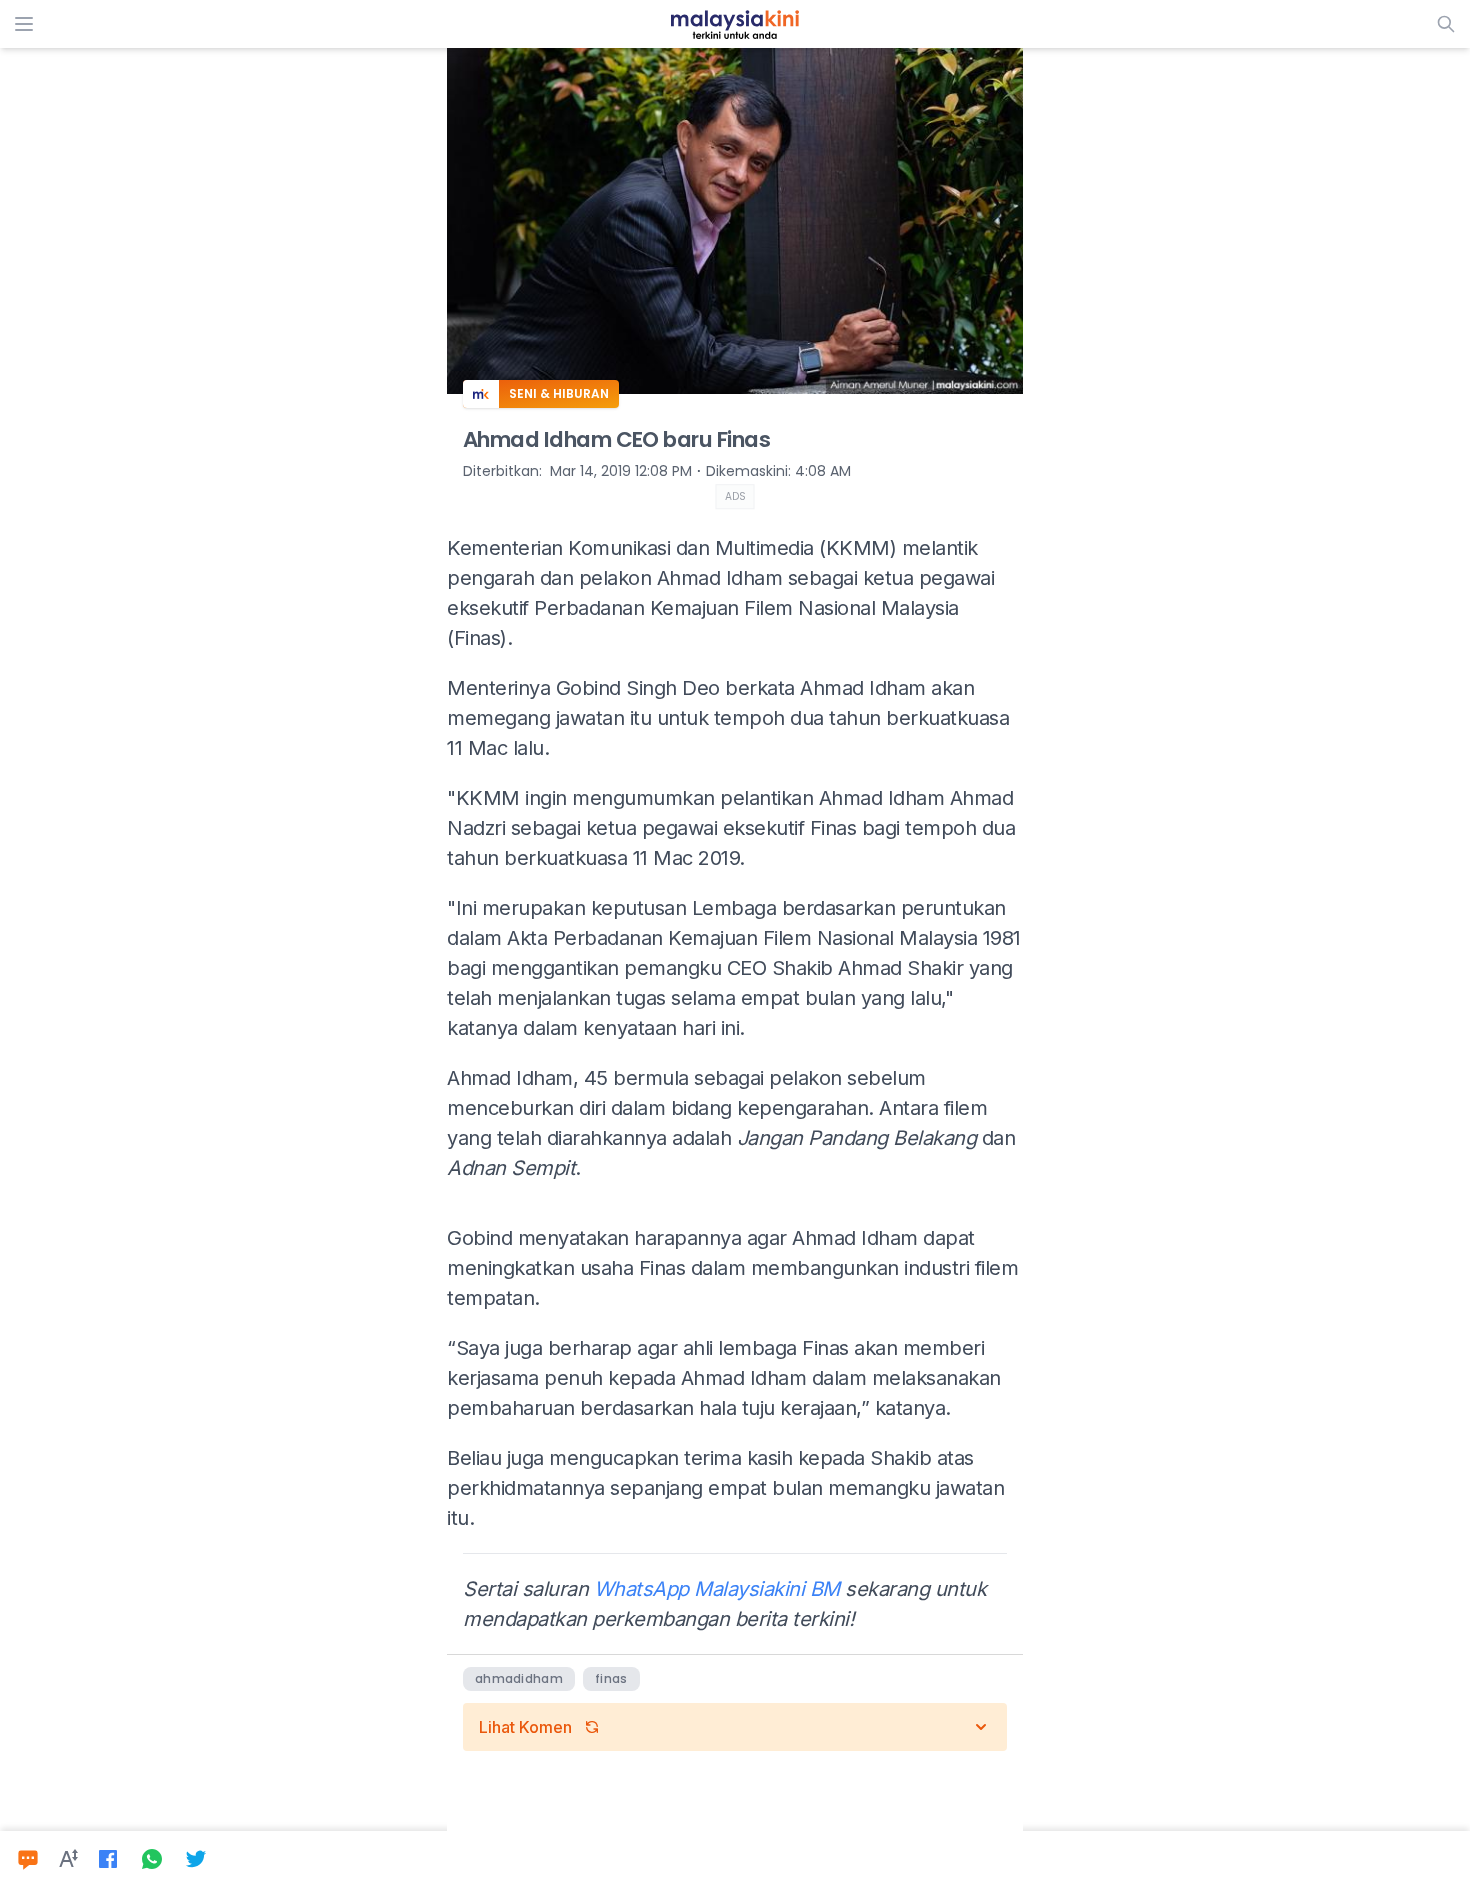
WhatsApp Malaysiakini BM (717, 1589)
